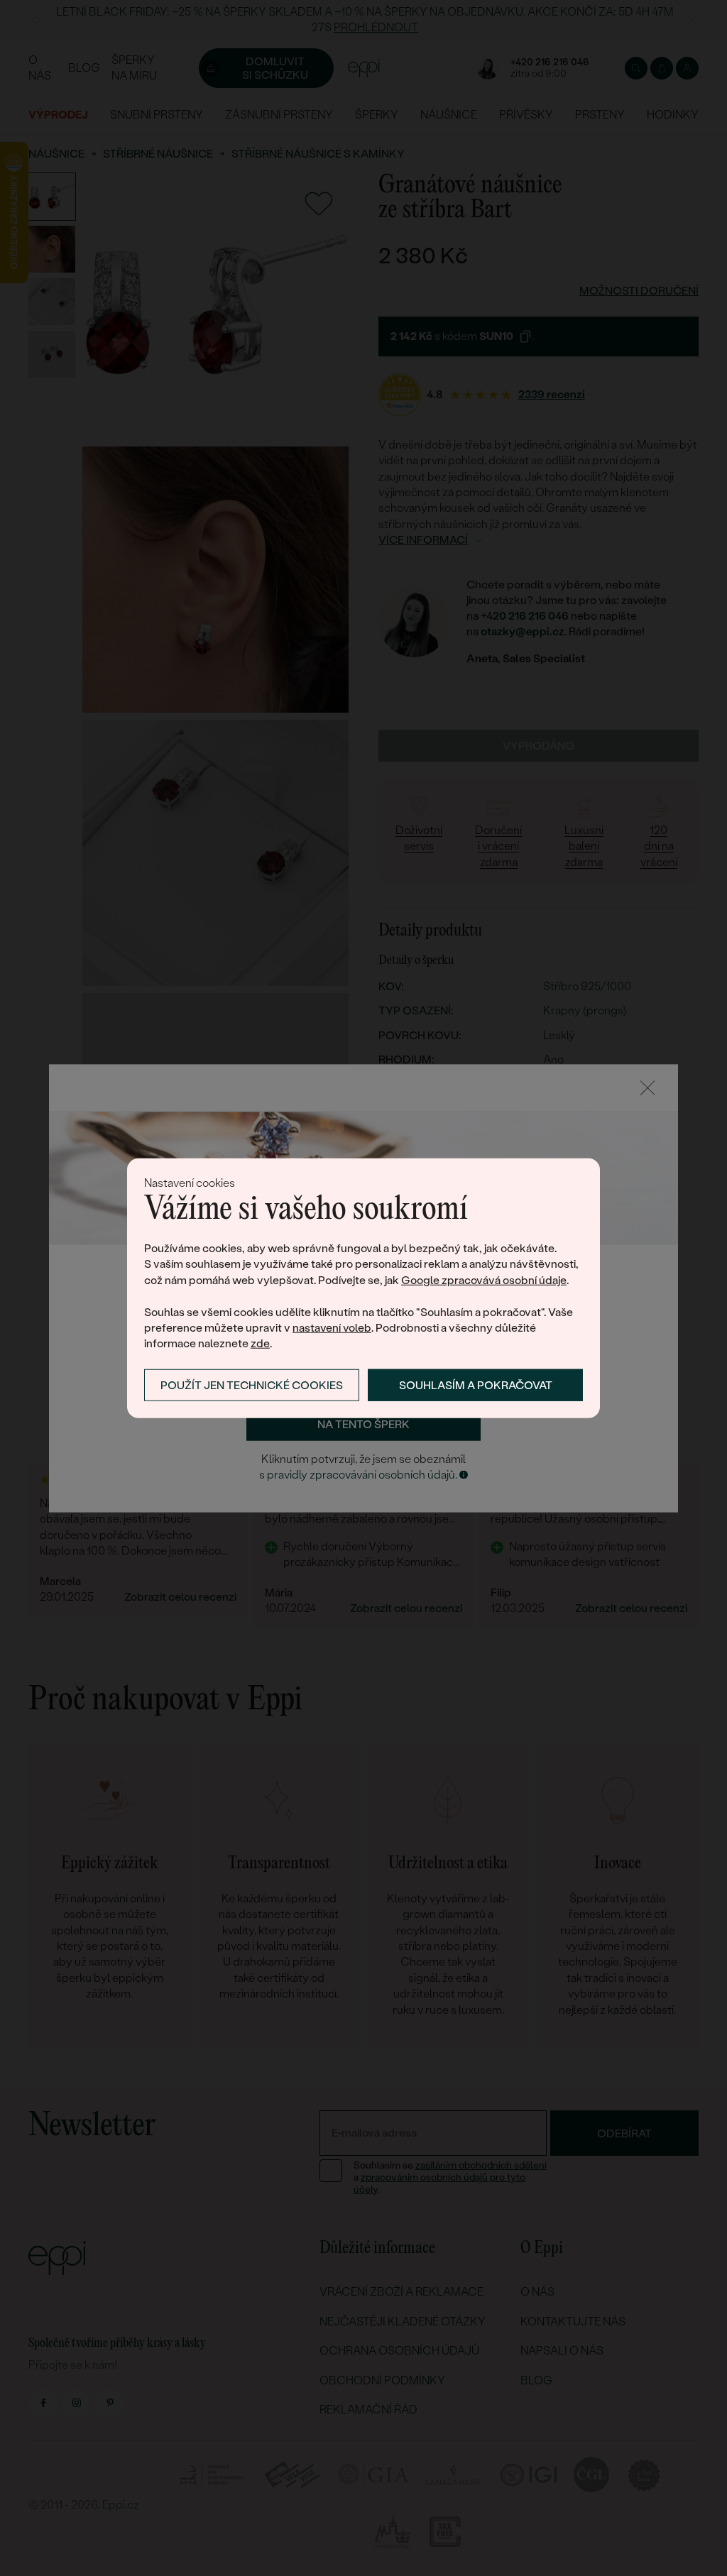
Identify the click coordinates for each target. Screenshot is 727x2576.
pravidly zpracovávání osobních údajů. (362, 1475)
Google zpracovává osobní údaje (484, 1280)
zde (260, 1343)
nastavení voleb (332, 1328)
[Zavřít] (647, 1087)
